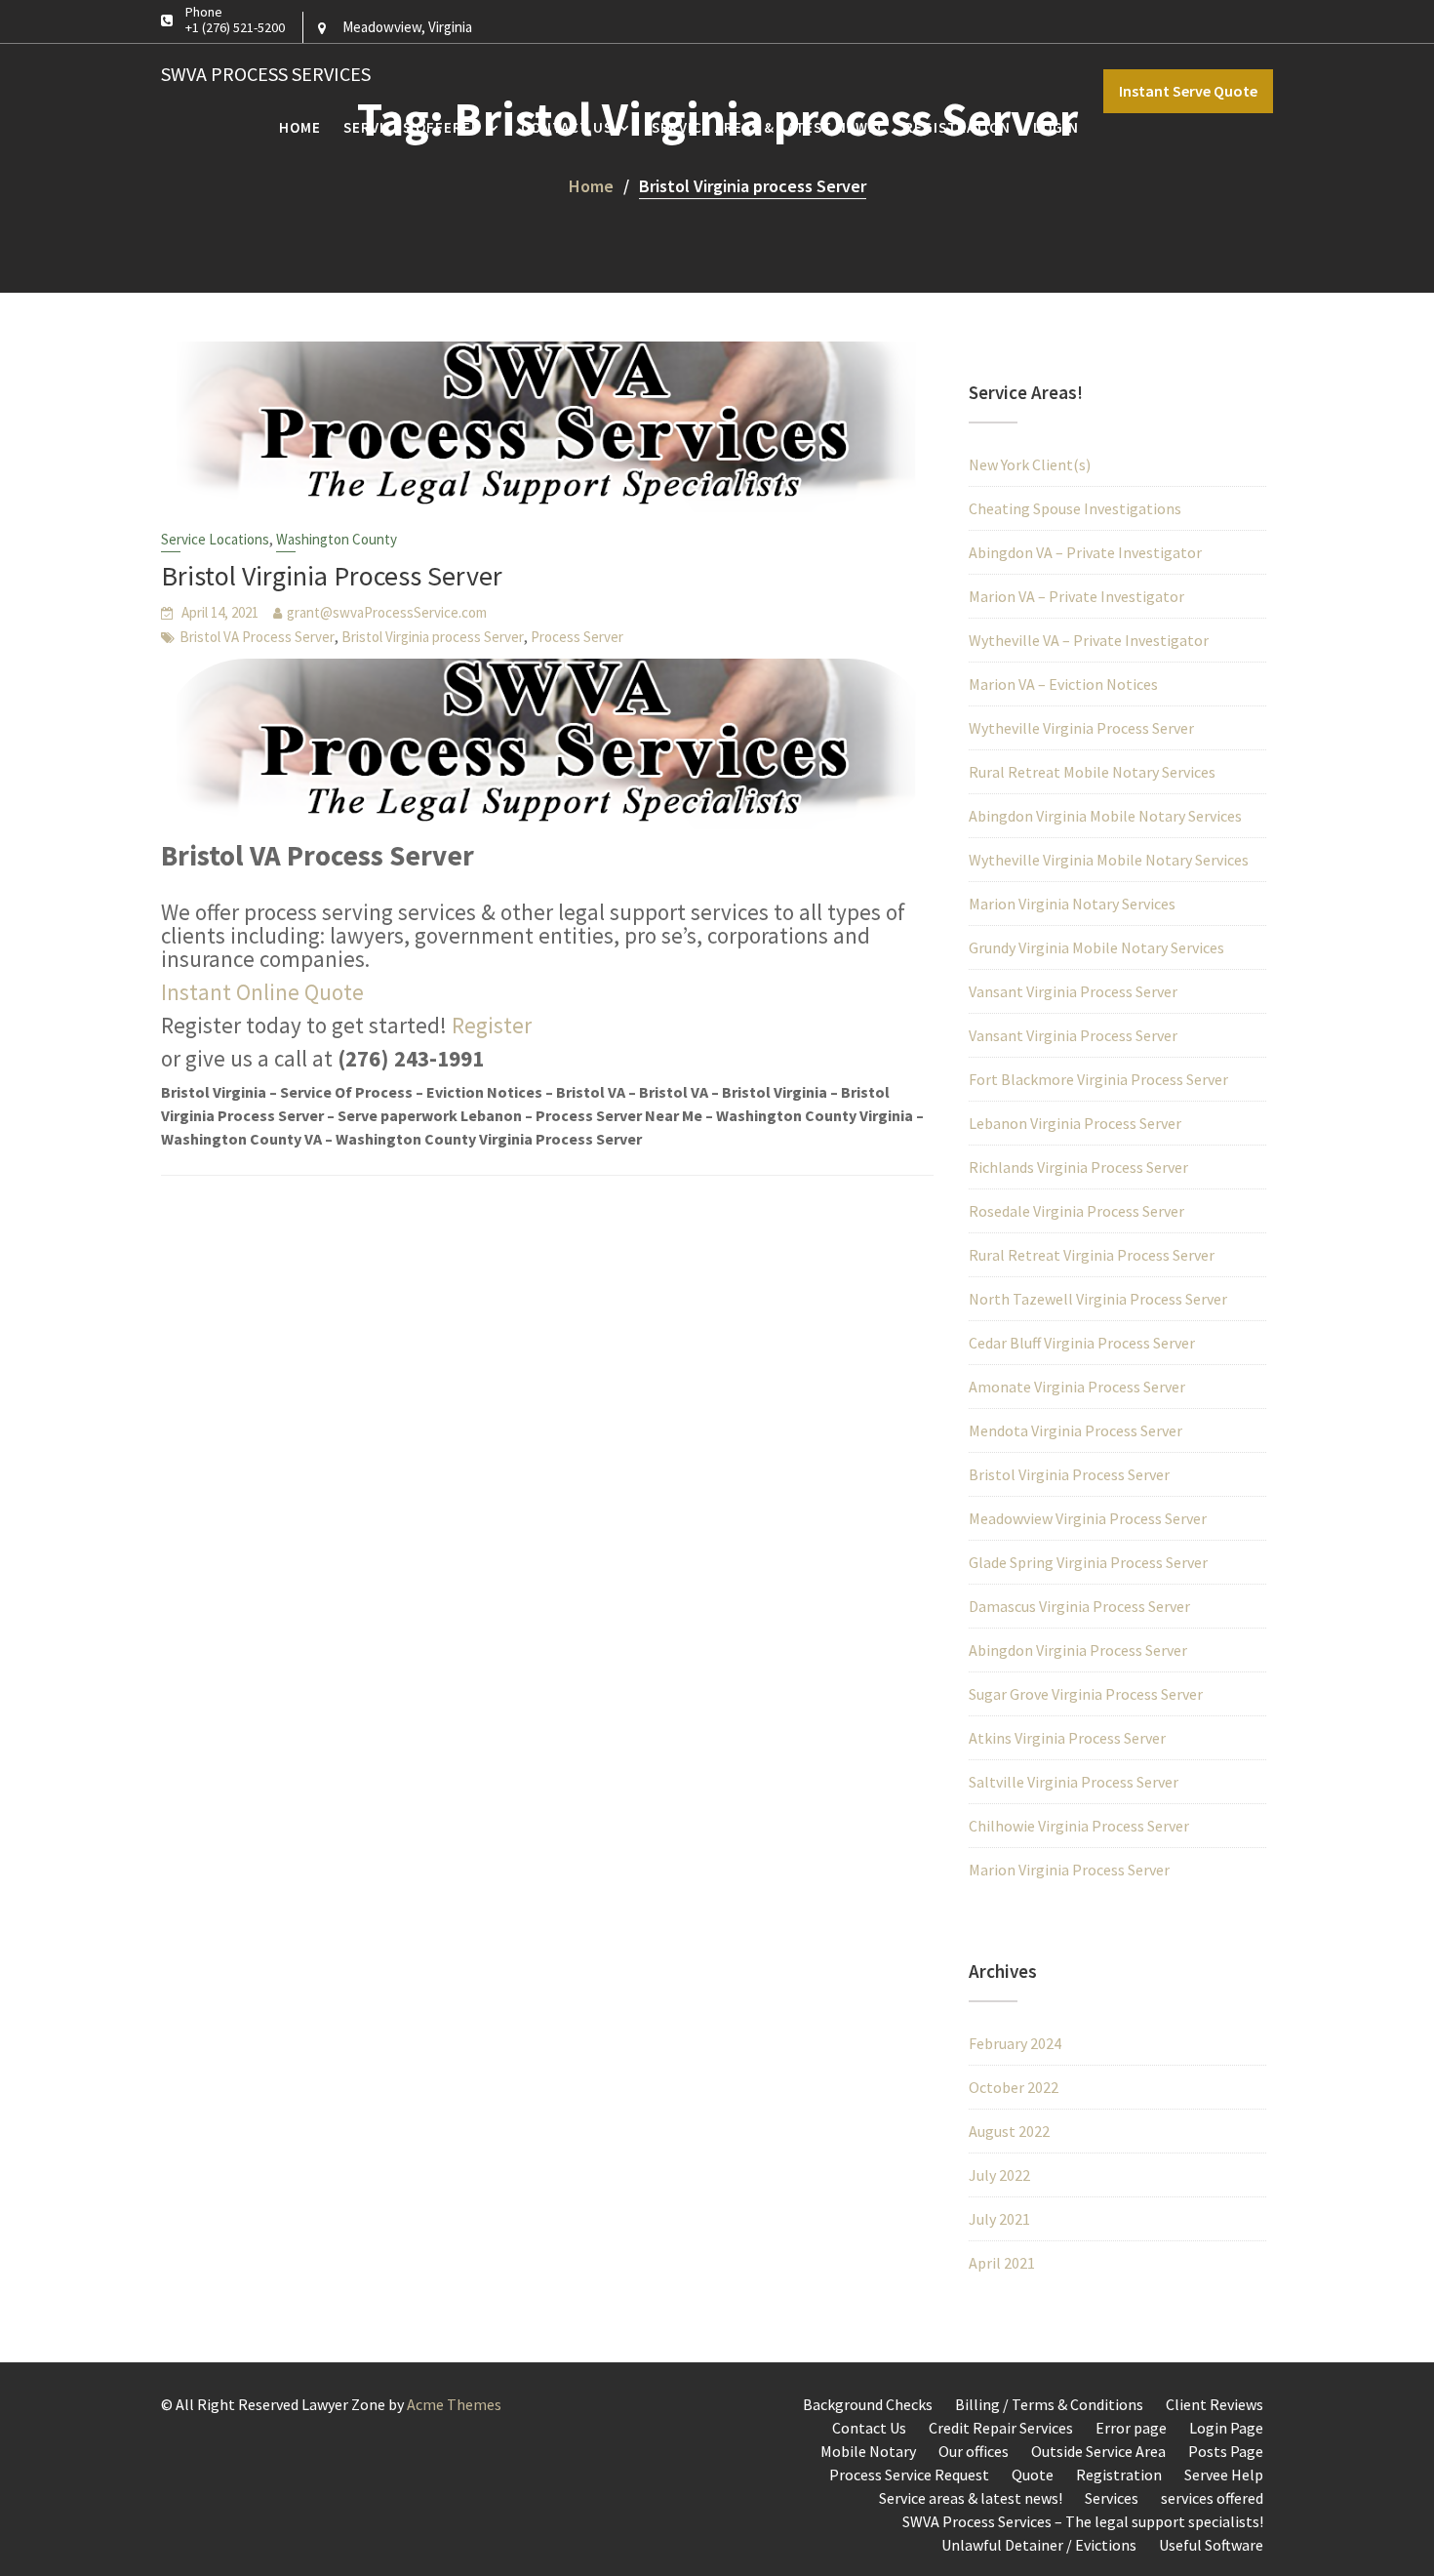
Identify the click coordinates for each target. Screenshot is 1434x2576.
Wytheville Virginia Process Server (1081, 728)
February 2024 (1015, 2043)
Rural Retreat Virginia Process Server (1092, 1255)
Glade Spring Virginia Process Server (1088, 1562)
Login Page (1226, 2428)
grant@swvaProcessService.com (387, 612)
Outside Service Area (1098, 2451)
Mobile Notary (868, 2451)
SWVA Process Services (266, 74)
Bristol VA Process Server (257, 637)
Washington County (337, 539)
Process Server (577, 637)
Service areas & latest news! (767, 127)
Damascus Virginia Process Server (1079, 1606)
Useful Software (1211, 2545)
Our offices (974, 2451)
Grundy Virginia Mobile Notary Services (1096, 947)
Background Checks (868, 2404)
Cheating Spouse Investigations (1075, 508)
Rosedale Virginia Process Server (1076, 1211)
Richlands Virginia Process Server (1078, 1167)
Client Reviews (1215, 2404)
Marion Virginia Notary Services (1072, 904)
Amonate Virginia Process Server (1077, 1387)
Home (300, 127)
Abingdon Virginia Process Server (1078, 1650)
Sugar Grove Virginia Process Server (1086, 1694)
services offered (1212, 2498)
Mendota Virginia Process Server (1075, 1430)
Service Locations (215, 539)
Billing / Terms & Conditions (1049, 2404)
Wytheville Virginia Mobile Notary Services (1109, 860)
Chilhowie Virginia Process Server (1079, 1826)
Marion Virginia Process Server (1069, 1870)
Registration (957, 127)
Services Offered (413, 127)
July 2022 (999, 2175)
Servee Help (1224, 2475)
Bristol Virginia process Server (433, 637)
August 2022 (1009, 2131)
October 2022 (1014, 2087)
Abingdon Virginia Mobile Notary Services (1105, 816)
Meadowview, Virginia (407, 27)
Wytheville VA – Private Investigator (1089, 640)
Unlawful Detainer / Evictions (1039, 2545)
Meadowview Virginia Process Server (1088, 1518)
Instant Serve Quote (1188, 91)
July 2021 (999, 2219)
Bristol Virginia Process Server (332, 576)
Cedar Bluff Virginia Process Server (1082, 1343)
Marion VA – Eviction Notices (1063, 684)
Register (492, 1025)
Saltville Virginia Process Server (1074, 1782)
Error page (1131, 2428)
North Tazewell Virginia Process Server (1098, 1299)
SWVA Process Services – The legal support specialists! (1083, 2521)
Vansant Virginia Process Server (1073, 991)
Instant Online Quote (262, 992)
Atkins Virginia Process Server (1067, 1738)
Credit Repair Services (1001, 2428)
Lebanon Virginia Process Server (1075, 1123)
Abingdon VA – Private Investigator (1085, 552)
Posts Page (1226, 2451)
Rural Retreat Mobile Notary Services (1092, 772)
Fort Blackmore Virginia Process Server (1098, 1079)
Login (1056, 127)
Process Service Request (909, 2475)
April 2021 (1002, 2263)
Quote (1033, 2475)
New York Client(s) (1030, 464)
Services (1112, 2498)
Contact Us (567, 127)
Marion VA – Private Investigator (1076, 596)
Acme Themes (454, 2404)
